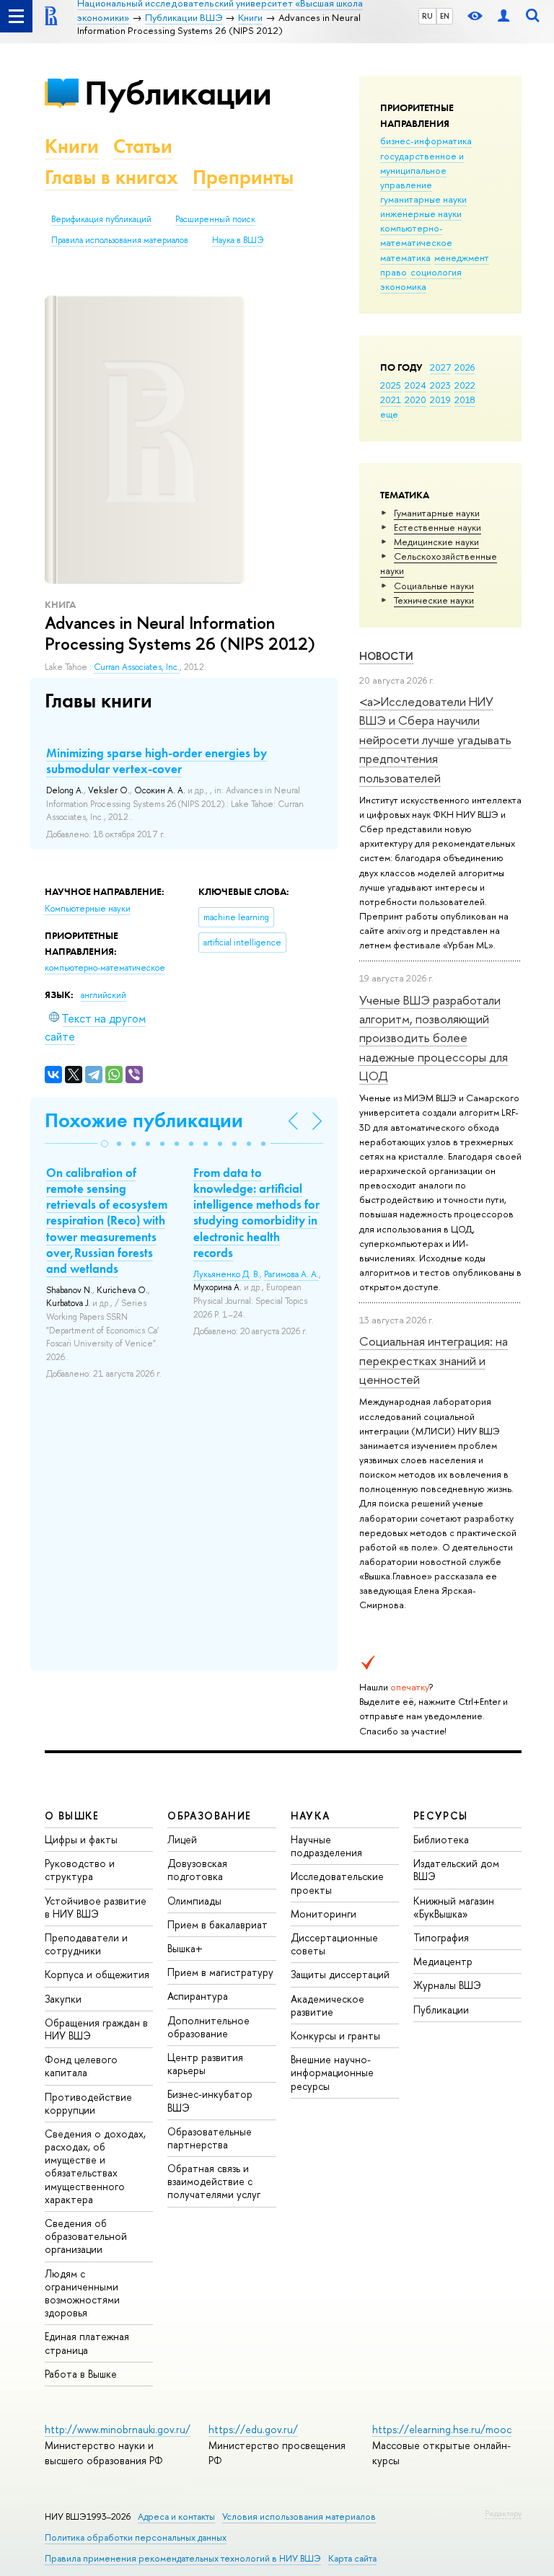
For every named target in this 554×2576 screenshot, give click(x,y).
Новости (386, 656)
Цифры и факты (81, 1839)
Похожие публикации (144, 1120)
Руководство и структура (80, 1870)
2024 (415, 385)
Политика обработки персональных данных (136, 2537)
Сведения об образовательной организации (86, 2236)
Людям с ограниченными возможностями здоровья (82, 2293)
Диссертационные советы (334, 1944)
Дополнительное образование (208, 2027)
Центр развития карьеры (205, 2064)
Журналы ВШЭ (447, 1985)
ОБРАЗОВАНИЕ (209, 1816)
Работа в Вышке (81, 2374)
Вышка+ (185, 1948)
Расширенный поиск (215, 219)
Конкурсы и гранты (335, 2035)
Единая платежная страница (87, 2343)
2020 (415, 400)
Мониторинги (324, 1914)
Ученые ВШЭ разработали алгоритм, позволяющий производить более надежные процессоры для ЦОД (434, 1038)
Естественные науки (438, 527)
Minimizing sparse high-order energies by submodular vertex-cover (157, 761)
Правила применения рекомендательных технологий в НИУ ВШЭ (183, 2558)
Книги (72, 146)
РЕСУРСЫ (441, 1816)
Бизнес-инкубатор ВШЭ (210, 2100)
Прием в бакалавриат (217, 1924)
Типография (441, 1937)
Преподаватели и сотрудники (86, 1944)
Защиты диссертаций (340, 1974)
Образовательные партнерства (210, 2138)
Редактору (503, 2513)
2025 (391, 385)
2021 (391, 400)
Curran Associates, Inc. (137, 667)
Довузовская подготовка (197, 1870)
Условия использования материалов (299, 2517)
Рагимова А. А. (291, 1274)
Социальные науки (434, 586)
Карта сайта (352, 2558)
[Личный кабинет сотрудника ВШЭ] (504, 16)
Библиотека (441, 1839)
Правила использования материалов (120, 240)
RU (427, 16)
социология (436, 272)
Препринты (243, 177)
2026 (465, 367)
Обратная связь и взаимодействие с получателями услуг (214, 2181)
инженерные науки (421, 213)
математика (405, 257)
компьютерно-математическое (416, 235)
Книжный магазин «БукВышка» (454, 1907)
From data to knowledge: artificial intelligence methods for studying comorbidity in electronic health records (256, 1212)
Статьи (143, 146)
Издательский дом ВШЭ (456, 1870)
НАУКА (311, 1816)
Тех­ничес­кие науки (434, 600)
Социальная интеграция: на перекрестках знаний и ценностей (434, 1360)
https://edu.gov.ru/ (253, 2429)
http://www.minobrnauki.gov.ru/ (118, 2429)
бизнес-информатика (426, 141)
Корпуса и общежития (97, 1974)
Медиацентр (443, 1961)
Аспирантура (198, 1996)
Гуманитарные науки (437, 513)
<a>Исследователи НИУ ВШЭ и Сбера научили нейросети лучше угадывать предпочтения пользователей (435, 739)
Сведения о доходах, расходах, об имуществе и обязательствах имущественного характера (95, 2166)
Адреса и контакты (176, 2517)
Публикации (178, 93)
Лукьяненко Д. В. (227, 1274)
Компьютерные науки (88, 909)
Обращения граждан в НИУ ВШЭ (96, 2029)
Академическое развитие (327, 2005)
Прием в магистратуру (220, 1972)
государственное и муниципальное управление (422, 170)
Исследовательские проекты (337, 1883)
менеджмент (462, 257)
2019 (440, 400)
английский (104, 995)
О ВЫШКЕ (72, 1816)
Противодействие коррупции (88, 2103)
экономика (403, 286)
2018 (465, 400)
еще (389, 414)
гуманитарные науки (423, 199)
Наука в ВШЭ (238, 240)
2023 (440, 385)
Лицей (182, 1839)
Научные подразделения (326, 1846)
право (393, 272)
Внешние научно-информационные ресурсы (332, 2072)
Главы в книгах (111, 177)
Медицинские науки (436, 542)
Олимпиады (194, 1901)
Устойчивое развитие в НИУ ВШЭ (96, 1907)
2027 (440, 367)
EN (445, 16)
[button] (105, 1144)
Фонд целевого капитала (81, 2066)
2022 (465, 385)
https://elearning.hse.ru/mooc (442, 2429)
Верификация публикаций (101, 219)
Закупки (63, 1999)
